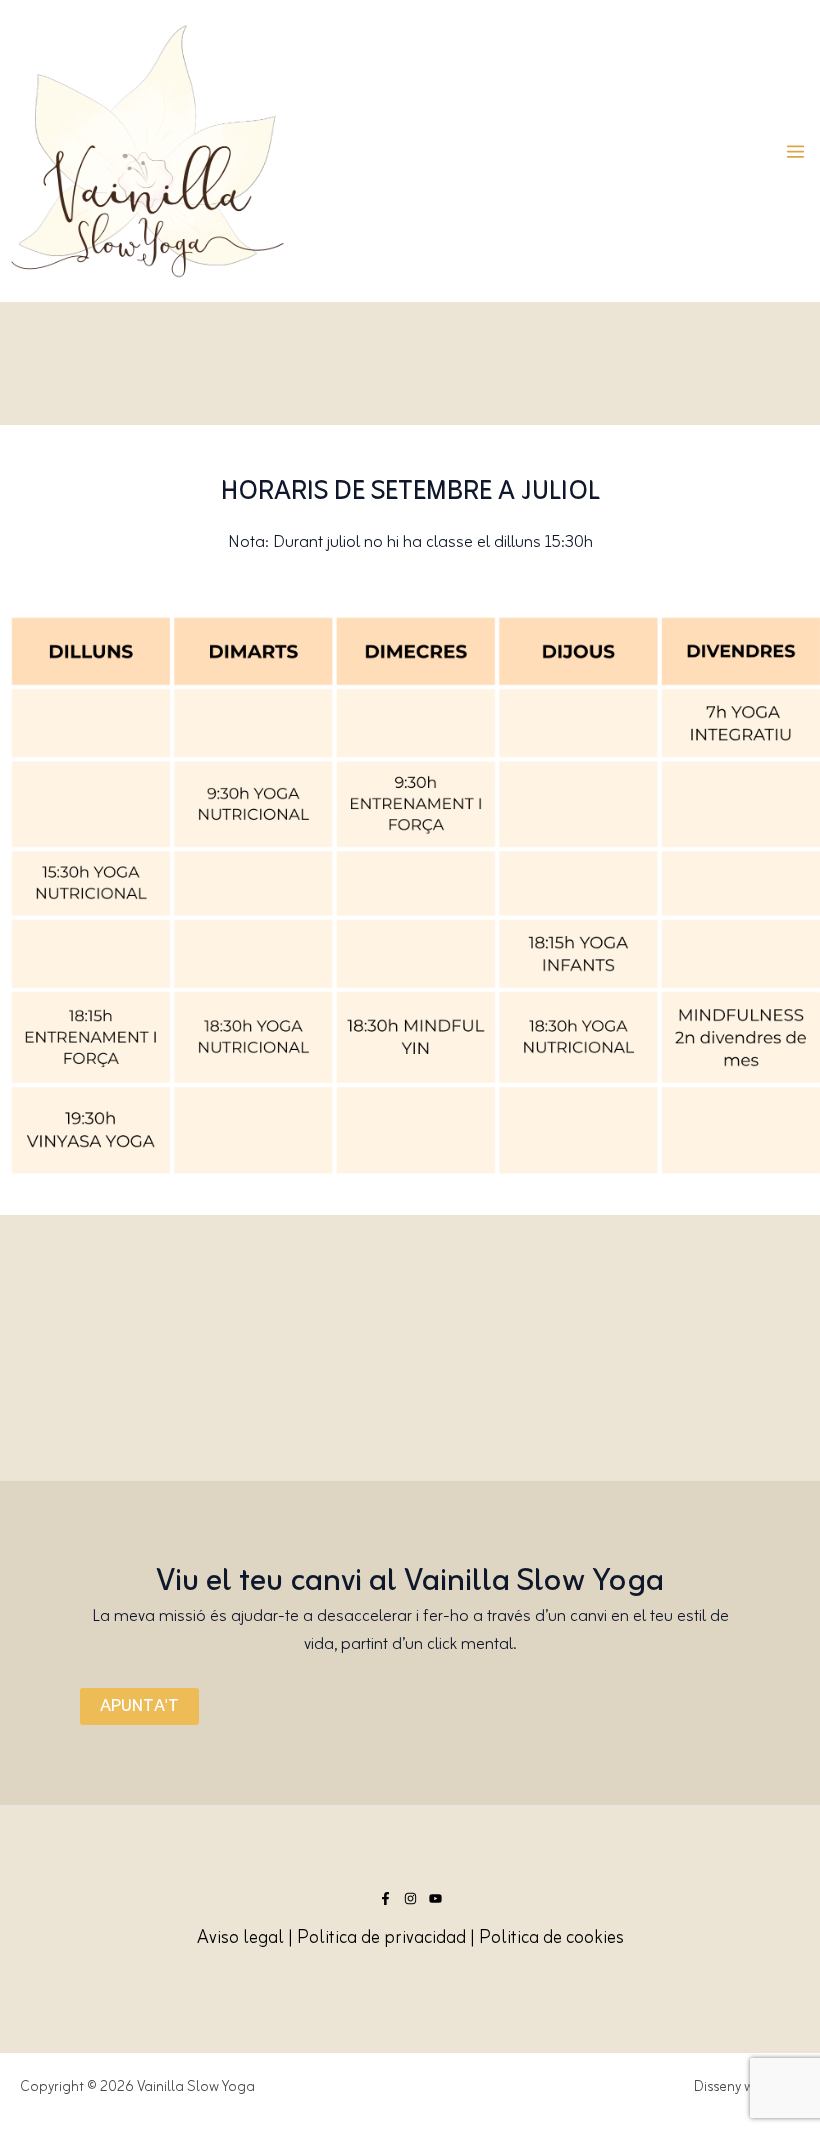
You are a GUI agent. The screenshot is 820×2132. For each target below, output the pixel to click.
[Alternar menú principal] (795, 151)
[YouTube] (435, 1898)
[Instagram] (410, 1898)
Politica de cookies (551, 1938)
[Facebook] (385, 1898)
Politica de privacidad (381, 1938)
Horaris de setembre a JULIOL (410, 492)
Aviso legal (240, 1938)
